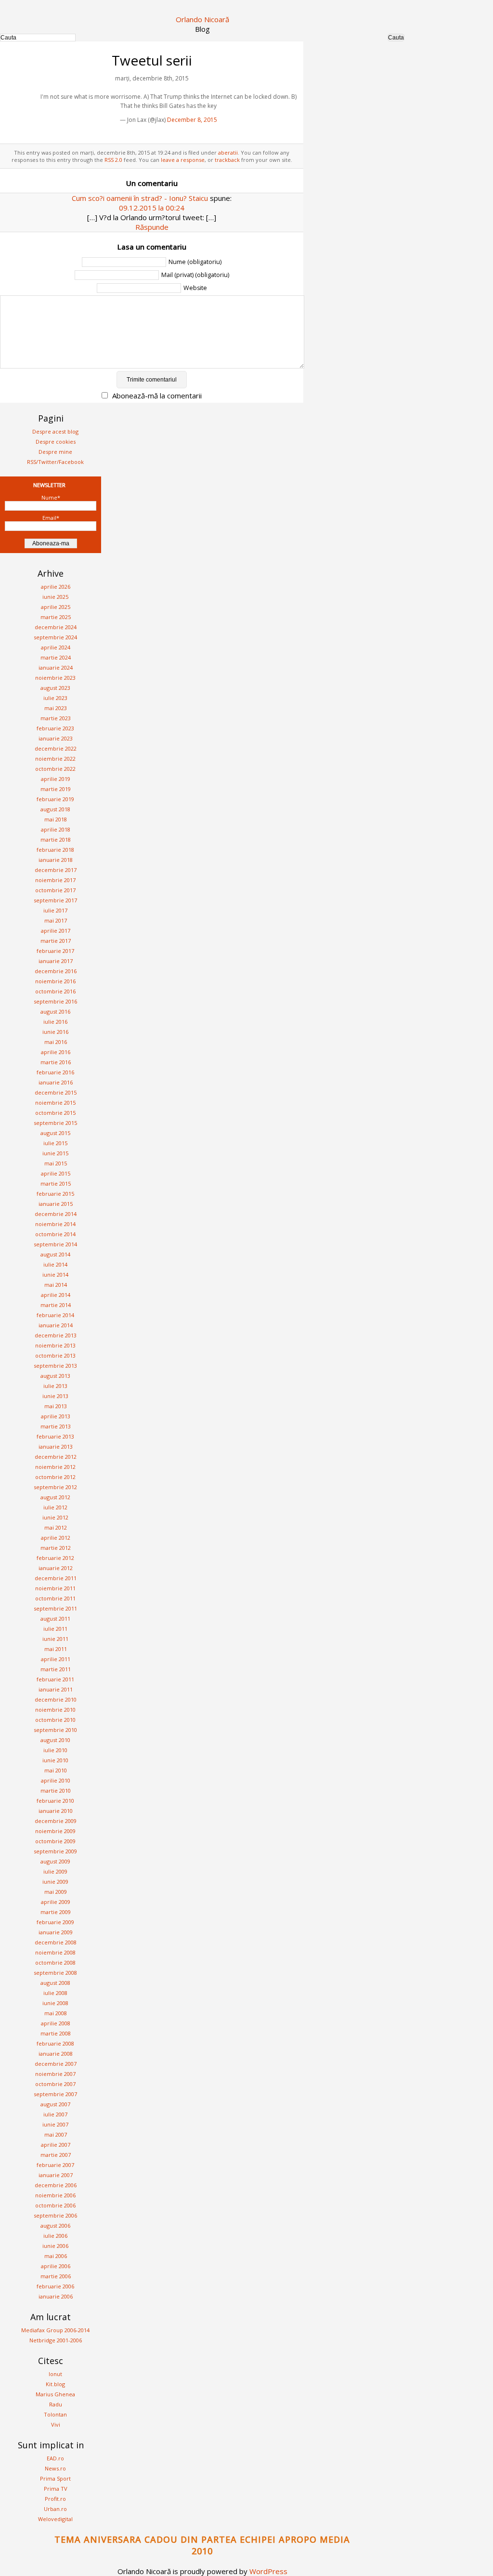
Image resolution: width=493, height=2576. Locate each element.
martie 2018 (56, 839)
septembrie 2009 (55, 1851)
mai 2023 (56, 708)
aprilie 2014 (56, 1295)
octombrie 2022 (55, 769)
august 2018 (55, 809)
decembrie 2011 (56, 1578)
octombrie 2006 (55, 2205)
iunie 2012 (55, 1517)
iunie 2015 (55, 1153)
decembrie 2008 (56, 1942)
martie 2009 (56, 1912)
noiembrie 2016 (55, 981)
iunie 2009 (55, 1882)
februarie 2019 (55, 799)
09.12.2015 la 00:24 (152, 208)
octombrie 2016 (55, 991)
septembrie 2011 (55, 1608)
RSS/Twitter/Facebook (55, 462)
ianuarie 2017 (56, 961)
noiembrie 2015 (55, 1103)
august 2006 (55, 2226)
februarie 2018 (55, 850)
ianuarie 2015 (56, 1204)
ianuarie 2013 (56, 1447)
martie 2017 (56, 941)
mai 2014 (56, 1285)
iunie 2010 (55, 1760)
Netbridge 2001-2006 (56, 2340)
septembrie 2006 (55, 2215)
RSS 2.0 (113, 160)
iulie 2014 (55, 1264)
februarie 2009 (55, 1922)
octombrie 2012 (55, 1477)
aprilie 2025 (56, 607)
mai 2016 (56, 1042)
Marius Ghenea (55, 2394)
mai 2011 (56, 1649)
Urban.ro (55, 2509)
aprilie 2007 (56, 2145)
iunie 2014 (55, 1275)
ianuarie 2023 (56, 738)
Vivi (56, 2424)
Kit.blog (55, 2384)
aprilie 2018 (56, 829)
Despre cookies (56, 442)
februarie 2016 (55, 1072)
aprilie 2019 (56, 779)
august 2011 (55, 1618)
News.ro (55, 2468)
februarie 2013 (55, 1436)
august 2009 (55, 1861)
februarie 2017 (55, 951)
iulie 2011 (55, 1629)
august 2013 (55, 1376)
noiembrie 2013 (55, 1345)
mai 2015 (56, 1163)
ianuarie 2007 (56, 2175)
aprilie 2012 (56, 1538)
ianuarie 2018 (56, 860)
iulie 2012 (55, 1507)
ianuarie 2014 (56, 1325)
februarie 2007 (55, 2165)
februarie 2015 (55, 1194)
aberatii (228, 152)
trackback (227, 160)
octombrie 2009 (55, 1841)
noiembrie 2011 (55, 1588)
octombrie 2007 (55, 2084)
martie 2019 (56, 789)
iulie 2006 (55, 2236)
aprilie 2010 (56, 1780)
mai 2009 (56, 1892)
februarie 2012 (55, 1558)
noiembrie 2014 (55, 1224)
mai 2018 (56, 819)
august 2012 (55, 1497)
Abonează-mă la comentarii (157, 396)
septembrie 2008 (55, 1973)
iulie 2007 (55, 2114)
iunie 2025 (55, 597)
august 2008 (55, 1983)
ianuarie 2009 (56, 1932)
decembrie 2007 (56, 2064)
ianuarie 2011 (56, 1689)
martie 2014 (56, 1305)
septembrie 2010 (55, 1730)
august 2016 (55, 1011)
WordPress (268, 2571)
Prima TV (56, 2489)
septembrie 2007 (55, 2094)
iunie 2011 (55, 1639)
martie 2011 (56, 1669)
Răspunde (152, 227)
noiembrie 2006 (55, 2195)
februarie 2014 (55, 1315)
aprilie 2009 (56, 1902)
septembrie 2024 (55, 637)
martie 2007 (56, 2155)
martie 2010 (56, 1790)
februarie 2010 (55, 1801)
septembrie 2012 (55, 1487)
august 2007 (55, 2104)
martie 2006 (56, 2276)
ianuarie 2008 (56, 2054)
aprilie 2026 (56, 587)
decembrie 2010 (56, 1699)
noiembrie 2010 (55, 1710)
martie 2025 (56, 617)
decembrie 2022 (56, 748)
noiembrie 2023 (55, 678)
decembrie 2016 (56, 971)
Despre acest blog (55, 431)
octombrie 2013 (55, 1355)
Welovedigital (55, 2519)
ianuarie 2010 (56, 1811)
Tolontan (55, 2414)
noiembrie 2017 (55, 880)
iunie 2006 (55, 2246)
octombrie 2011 (55, 1598)
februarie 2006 (55, 2286)
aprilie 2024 (56, 647)
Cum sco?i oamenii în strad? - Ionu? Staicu (140, 198)
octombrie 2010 (55, 1720)
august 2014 (55, 1254)
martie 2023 (56, 718)
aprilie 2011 (56, 1659)
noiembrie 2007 (55, 2074)
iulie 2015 (55, 1143)
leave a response (183, 160)
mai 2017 (56, 920)
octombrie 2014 (55, 1234)
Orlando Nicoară (202, 19)
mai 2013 (56, 1406)
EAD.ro (55, 2458)
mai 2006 (56, 2256)
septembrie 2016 (55, 1001)
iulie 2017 (55, 910)
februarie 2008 (55, 2043)
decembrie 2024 (56, 627)
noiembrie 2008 (55, 1952)
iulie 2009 (55, 1871)
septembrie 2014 (55, 1244)
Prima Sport (55, 2478)
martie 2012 (56, 1548)
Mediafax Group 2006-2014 (55, 2330)
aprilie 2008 (56, 2023)
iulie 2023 (55, 698)
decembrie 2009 (56, 1821)
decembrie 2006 (56, 2185)
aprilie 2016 (56, 1052)
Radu (56, 2404)
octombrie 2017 (55, 890)
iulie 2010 (55, 1750)
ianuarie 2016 (56, 1082)
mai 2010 (56, 1770)
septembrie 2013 (55, 1366)
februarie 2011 (55, 1679)
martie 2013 (56, 1426)
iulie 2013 (55, 1386)
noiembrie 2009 (55, 1831)
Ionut (55, 2374)
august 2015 (55, 1133)
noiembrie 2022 (55, 759)
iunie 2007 (55, 2124)
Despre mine (55, 452)
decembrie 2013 (56, 1335)
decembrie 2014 (56, 1214)
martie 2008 (56, 2033)
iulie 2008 (55, 1993)
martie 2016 (56, 1062)
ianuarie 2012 (56, 1568)
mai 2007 (56, 2134)
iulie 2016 (55, 1022)
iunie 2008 (55, 2003)
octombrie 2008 (55, 1962)
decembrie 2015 (56, 1092)
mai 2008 (56, 2013)
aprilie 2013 (56, 1416)
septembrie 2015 (55, 1123)
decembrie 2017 (56, 870)
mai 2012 (56, 1527)
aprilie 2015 (56, 1173)
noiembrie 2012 (55, 1467)
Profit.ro (55, 2499)
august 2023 (55, 688)
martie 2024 (56, 657)
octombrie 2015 (55, 1113)
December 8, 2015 (192, 120)
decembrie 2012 (56, 1457)
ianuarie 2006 (56, 2296)
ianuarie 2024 (56, 667)
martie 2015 (56, 1183)
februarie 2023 (55, 728)
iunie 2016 (55, 1032)
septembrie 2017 (55, 900)
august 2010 (55, 1740)
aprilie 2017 (56, 931)
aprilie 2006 (56, 2266)
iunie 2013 (55, 1396)
